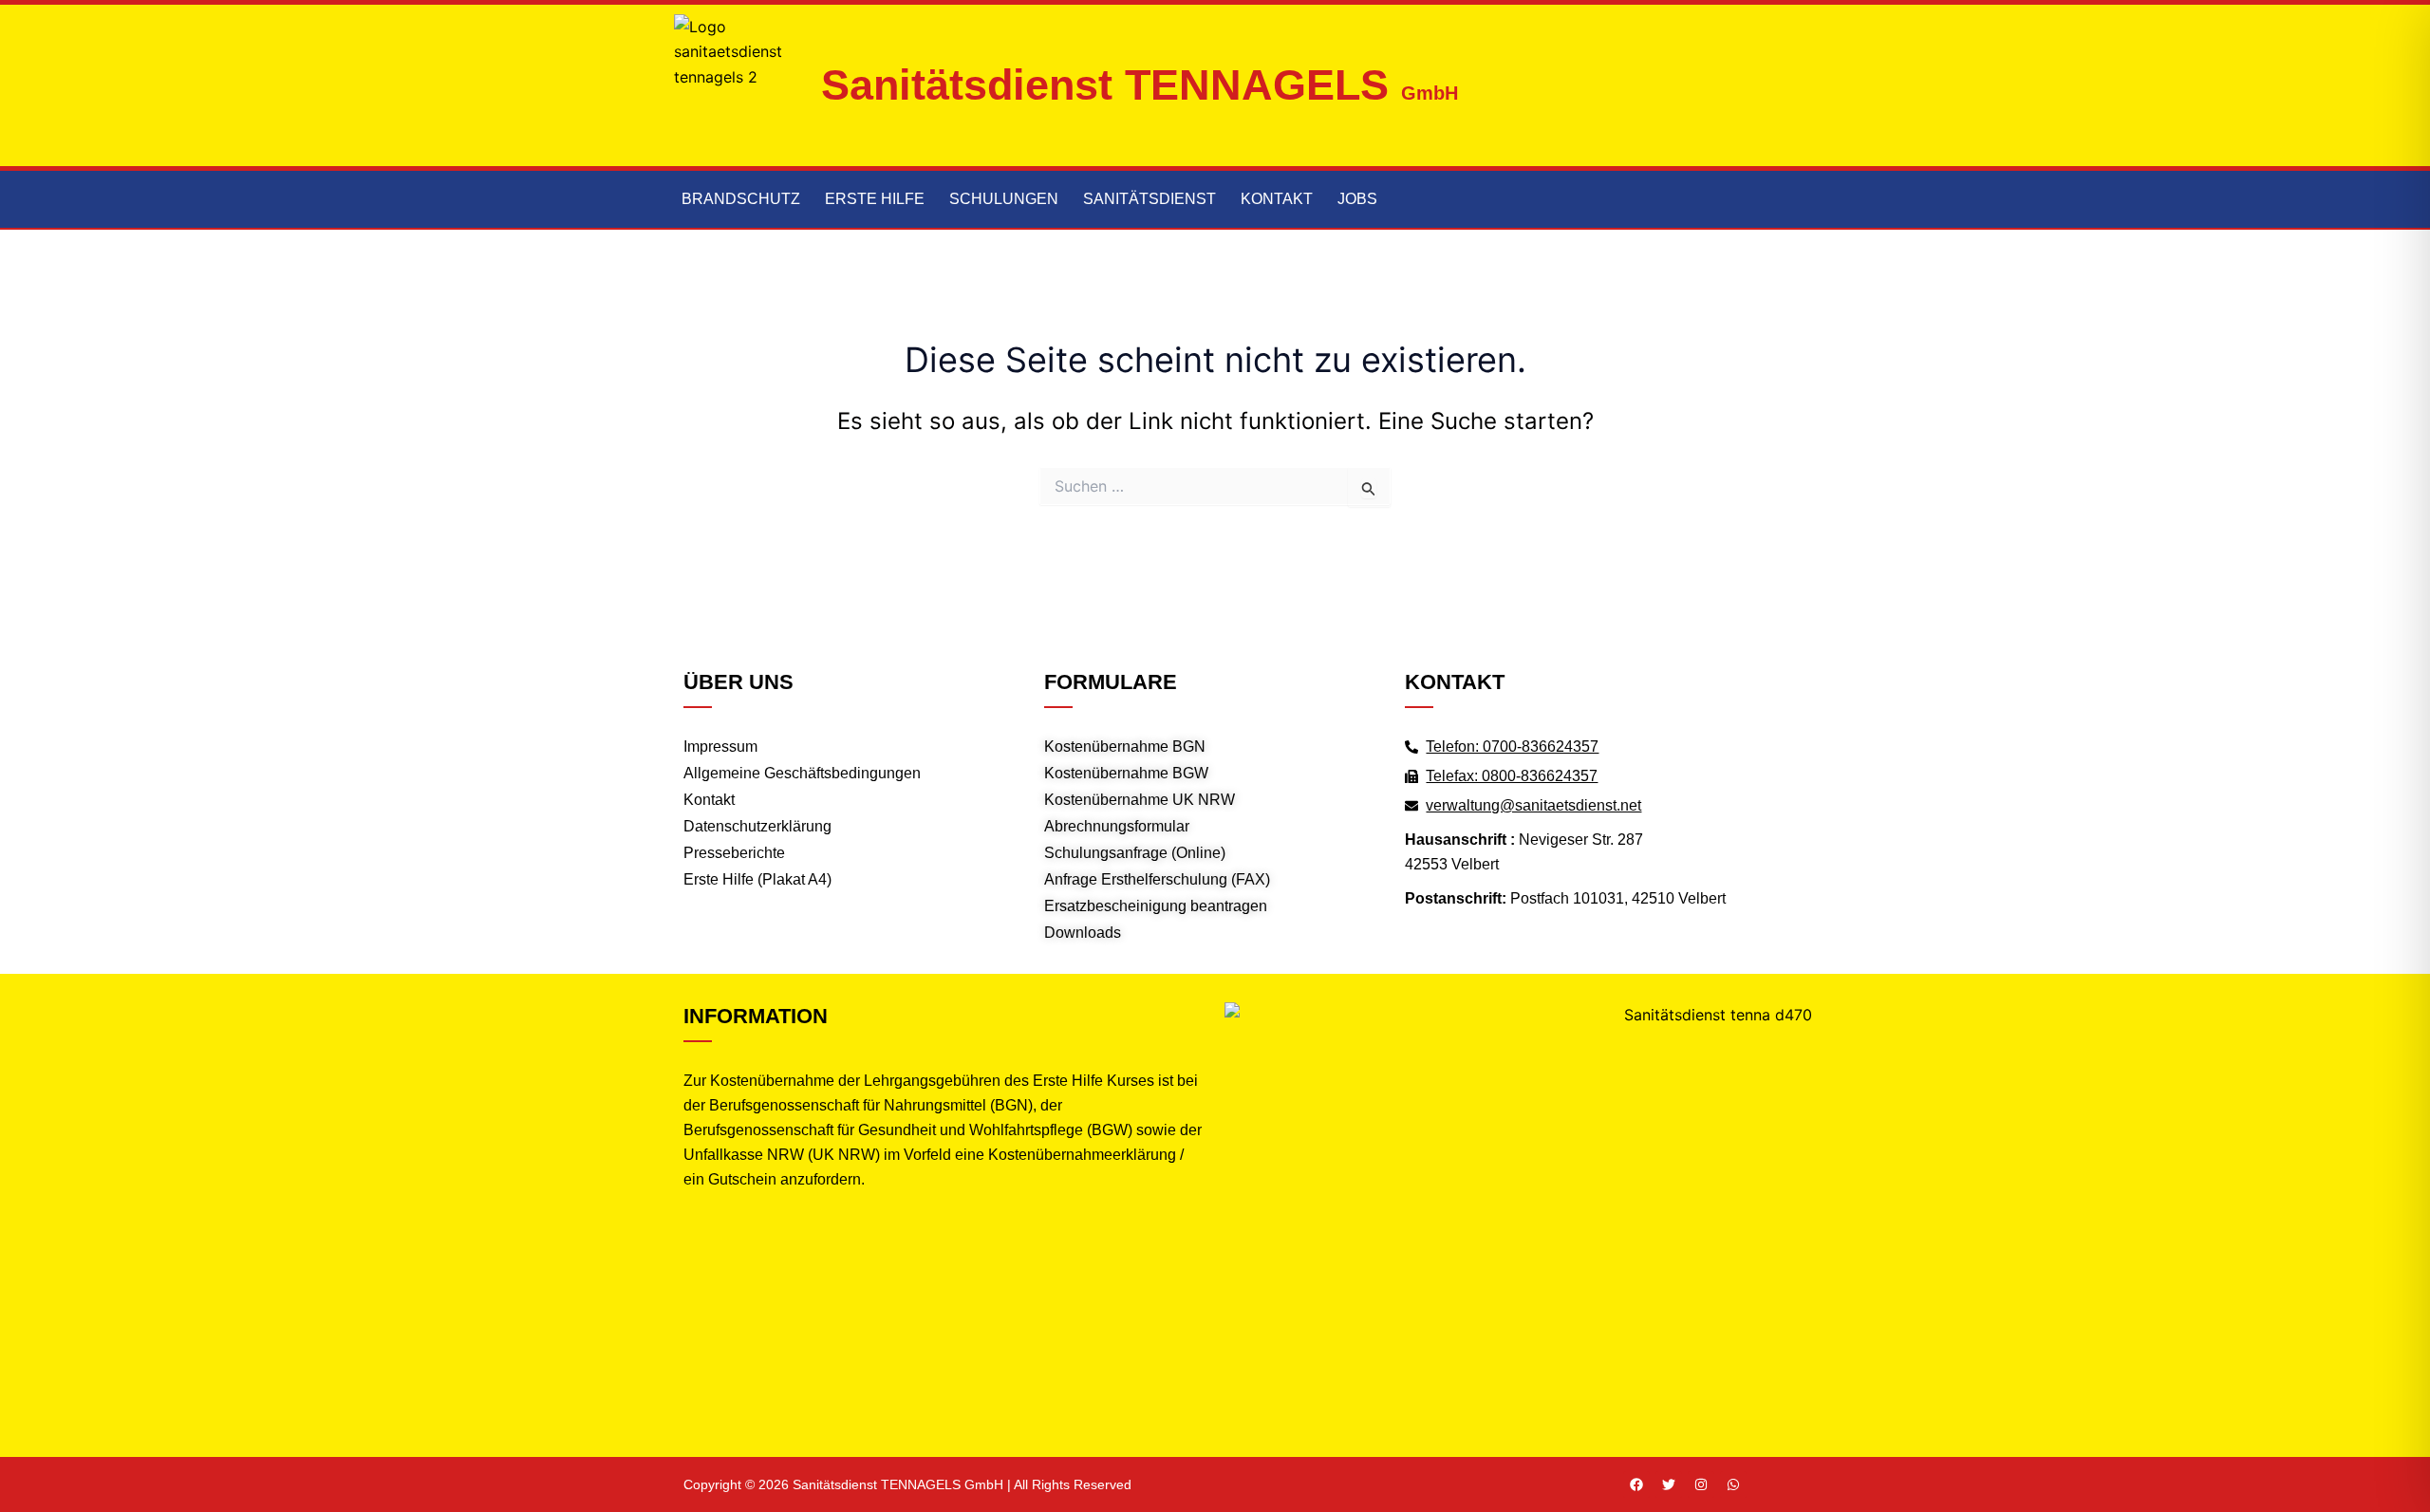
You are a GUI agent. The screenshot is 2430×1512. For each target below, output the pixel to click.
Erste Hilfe (875, 199)
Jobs (1357, 199)
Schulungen (1004, 199)
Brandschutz (741, 199)
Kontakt (1277, 199)
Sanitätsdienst (1150, 199)
